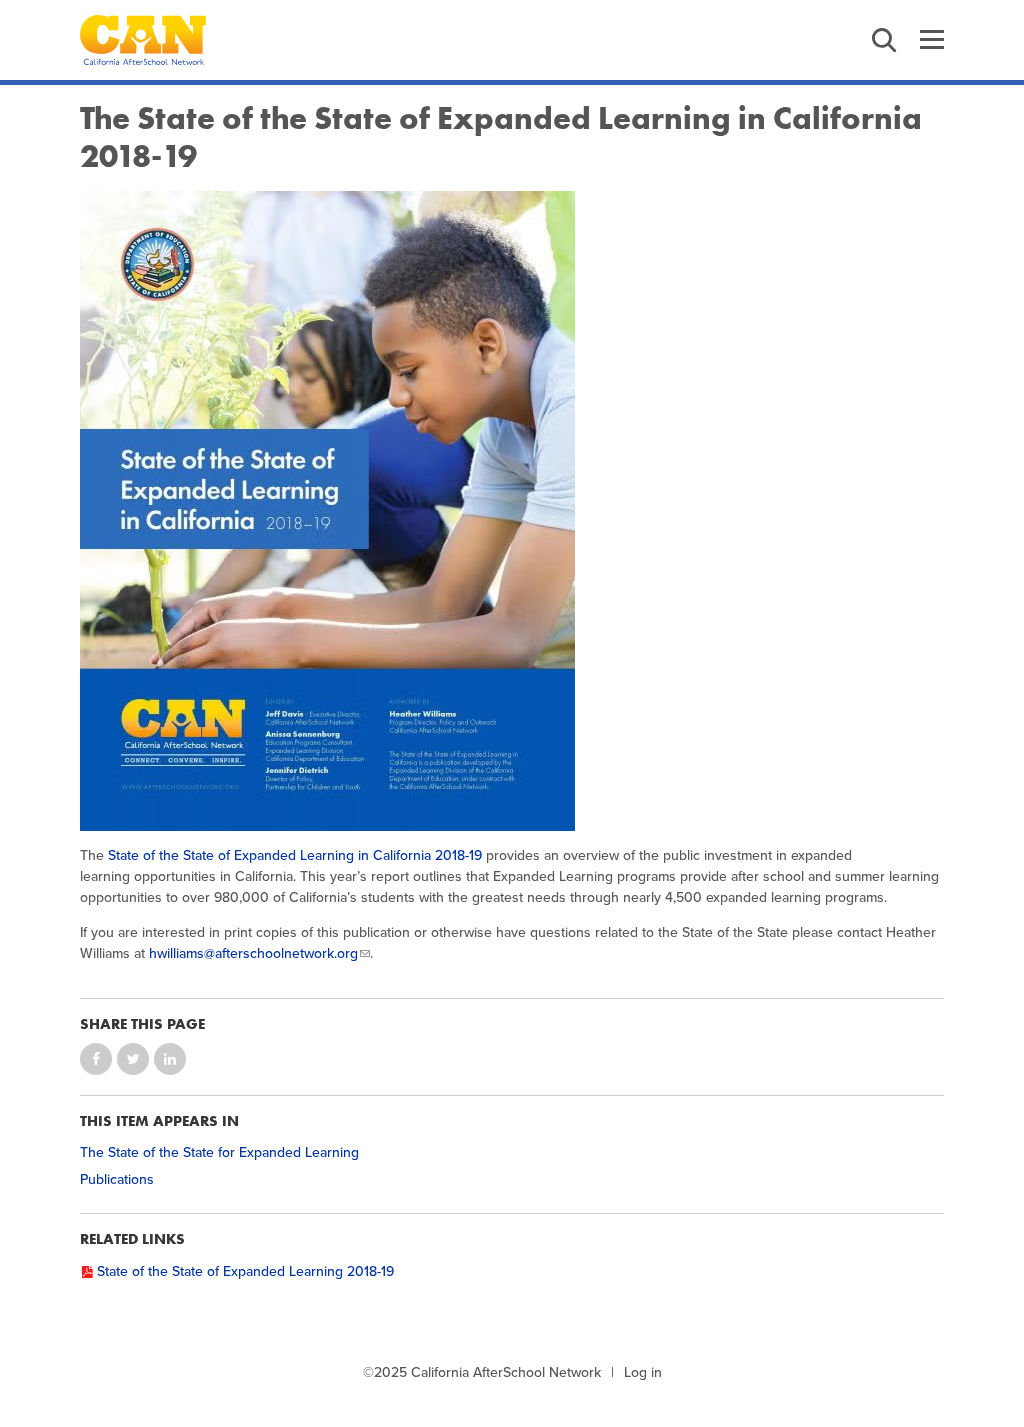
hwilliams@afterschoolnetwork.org (253, 953)
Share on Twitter (133, 1059)
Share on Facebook (96, 1059)
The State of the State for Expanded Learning (219, 1152)
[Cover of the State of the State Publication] (512, 511)
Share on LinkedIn (170, 1059)
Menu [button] (932, 40)
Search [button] (884, 40)
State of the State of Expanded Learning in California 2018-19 (295, 855)
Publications (117, 1179)
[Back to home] (143, 40)
